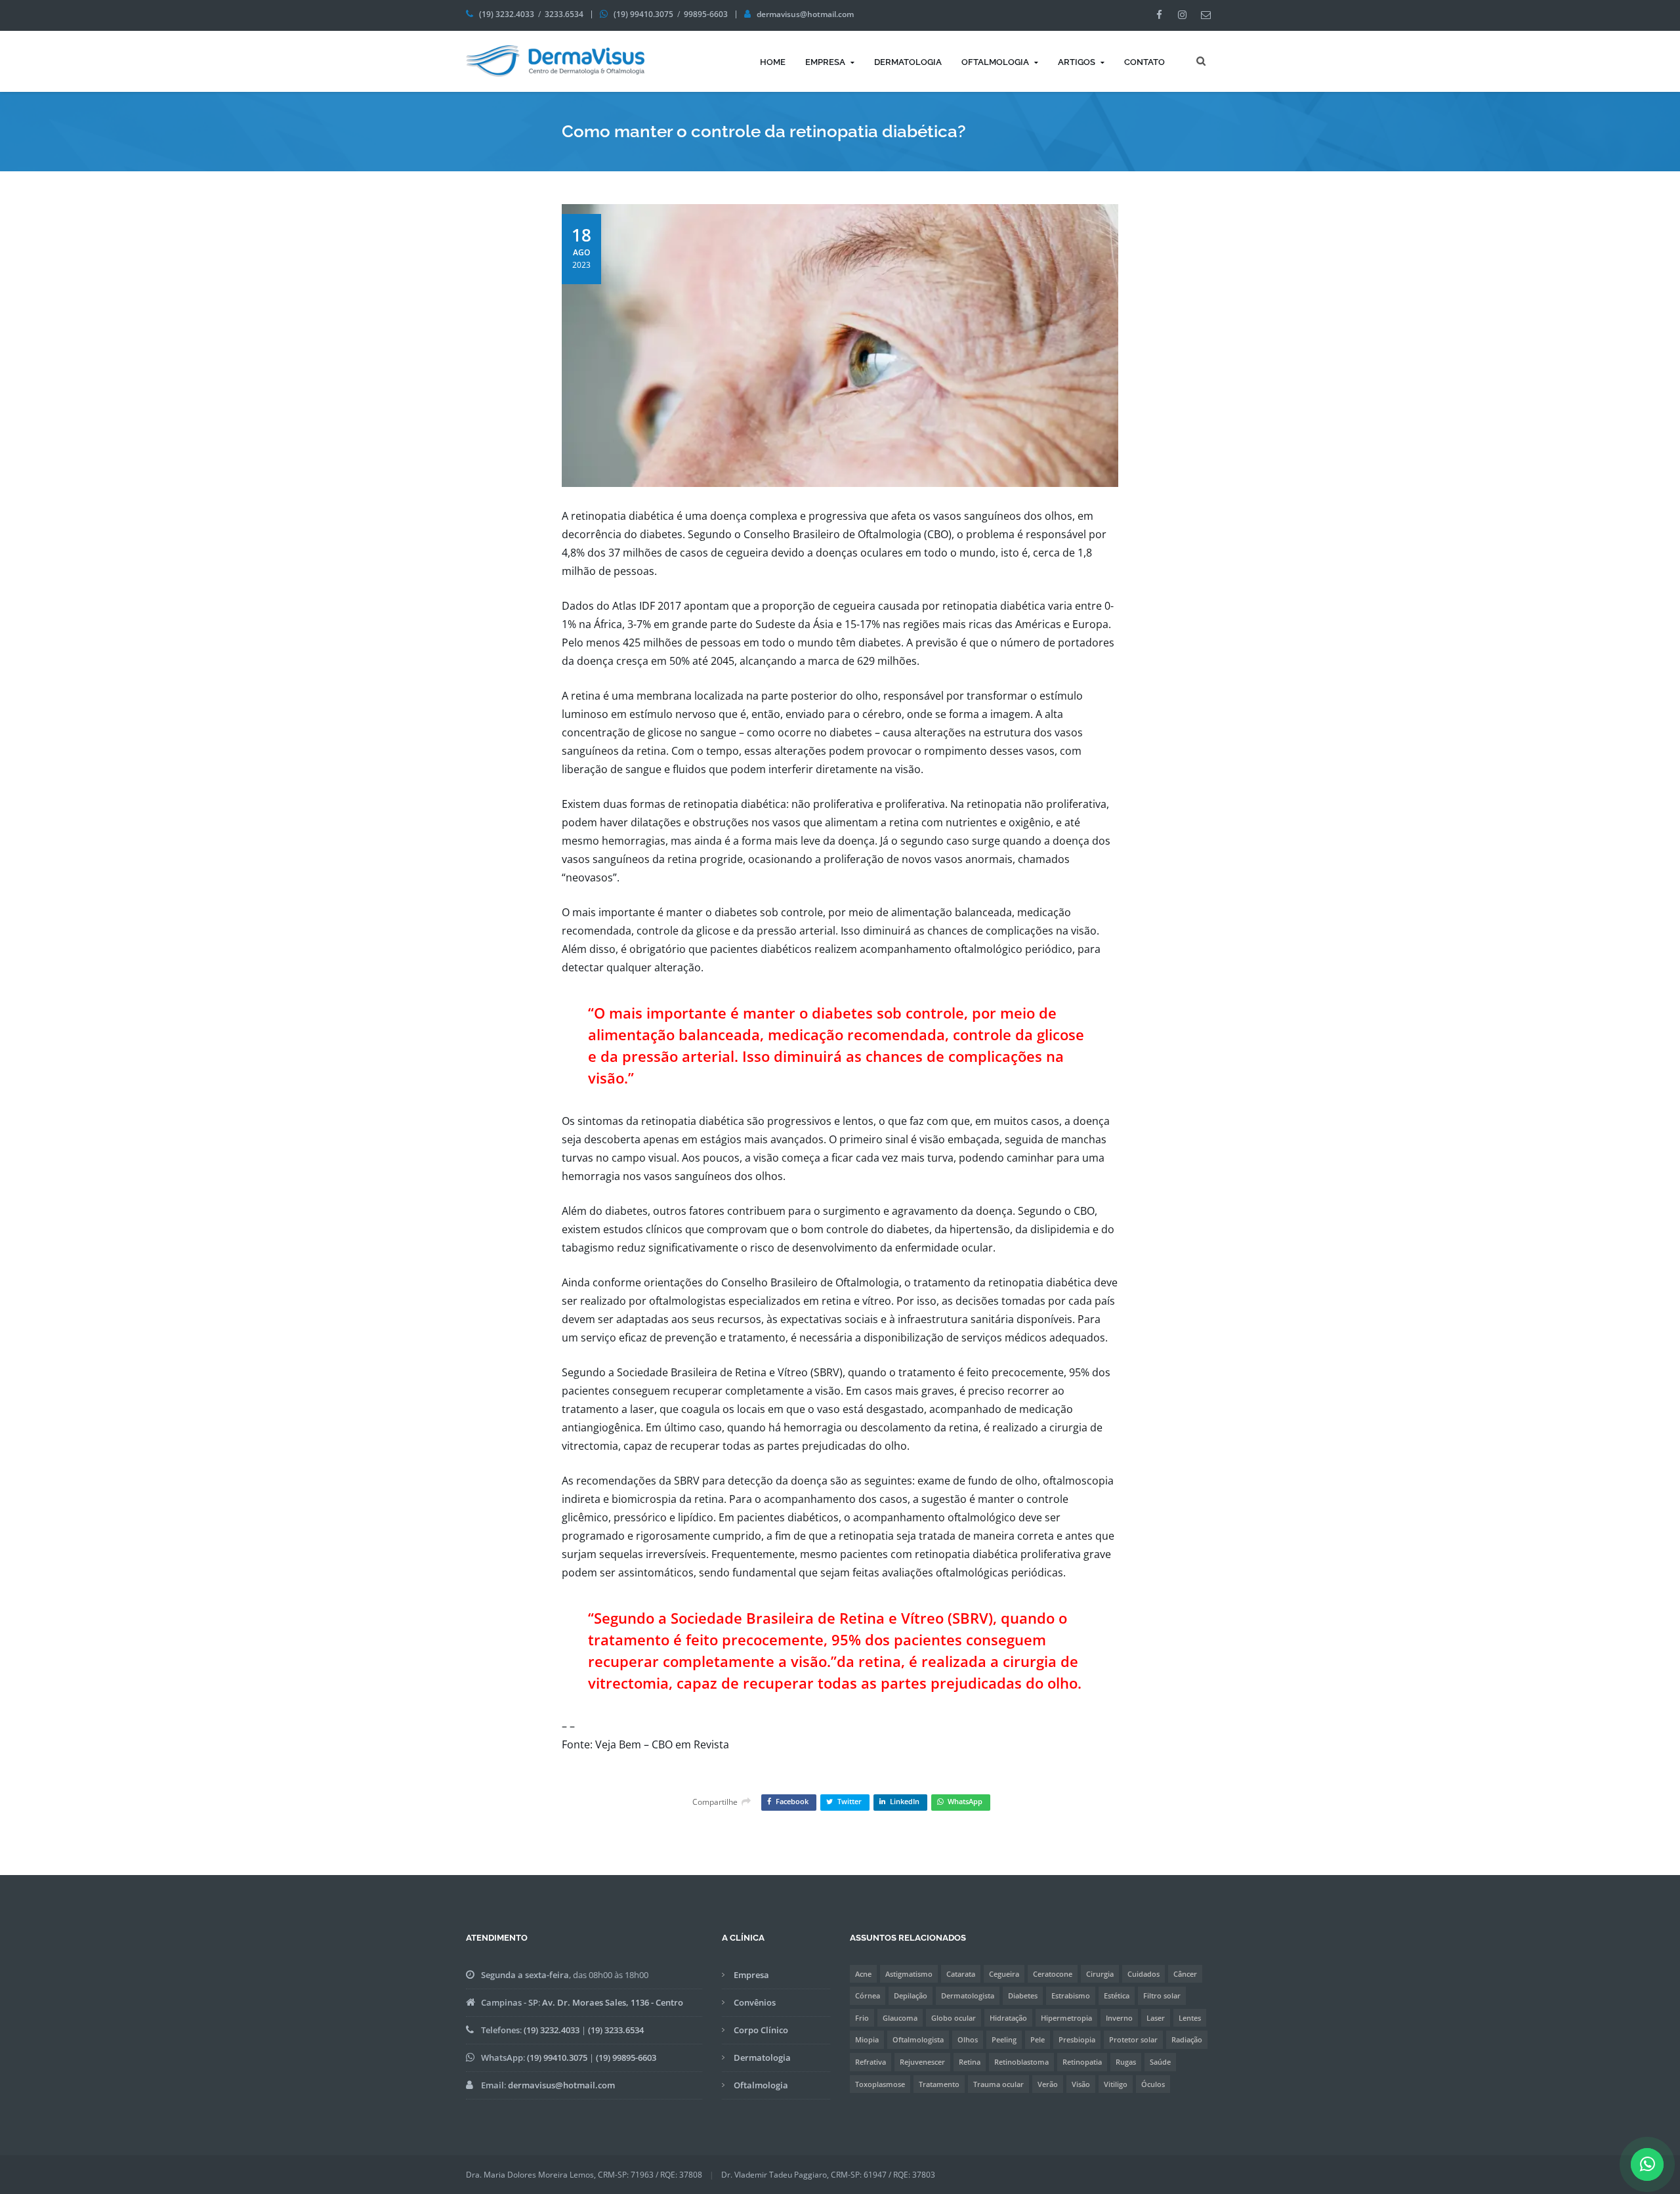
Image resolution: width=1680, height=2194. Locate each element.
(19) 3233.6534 (616, 2030)
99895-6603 (706, 14)
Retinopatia (1082, 2062)
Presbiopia (1077, 2039)
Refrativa (871, 2062)
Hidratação (1008, 2018)
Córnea (868, 1995)
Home (773, 62)
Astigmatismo (909, 1974)
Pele (1038, 2039)
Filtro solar (1162, 1995)
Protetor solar (1133, 2039)
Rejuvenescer (922, 2062)
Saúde (1160, 2062)
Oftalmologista (918, 2039)
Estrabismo (1071, 1995)
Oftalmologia (995, 62)
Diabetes (1023, 1995)
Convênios (755, 2002)
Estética (1117, 1995)
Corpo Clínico (761, 2030)
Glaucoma (900, 2018)
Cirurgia (1100, 1974)
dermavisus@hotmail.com (805, 14)
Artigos (1077, 62)
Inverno (1119, 2018)
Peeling (1004, 2039)
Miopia (867, 2039)
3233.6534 (564, 14)
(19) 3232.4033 (507, 14)
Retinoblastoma (1021, 2062)
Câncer (1185, 1974)
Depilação (911, 1995)
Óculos (1153, 2084)
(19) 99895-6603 (626, 2057)
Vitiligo (1116, 2084)
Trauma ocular (998, 2084)
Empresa (825, 62)
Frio (862, 2018)
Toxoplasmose (880, 2084)
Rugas (1126, 2062)
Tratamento (939, 2084)
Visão (1081, 2084)
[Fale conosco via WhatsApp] (1648, 2167)
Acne (863, 1974)
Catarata (961, 1974)
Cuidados (1144, 1974)
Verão (1048, 2084)
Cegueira (1004, 1974)
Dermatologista (968, 1995)
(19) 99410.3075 (643, 14)
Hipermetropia (1066, 2018)
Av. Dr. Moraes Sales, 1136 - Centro (613, 2002)
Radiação (1187, 2039)
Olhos (968, 2039)
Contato (1144, 62)
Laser (1156, 2018)
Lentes (1190, 2018)
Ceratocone (1053, 1974)
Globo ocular (954, 2018)
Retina (970, 2062)
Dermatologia (908, 62)
